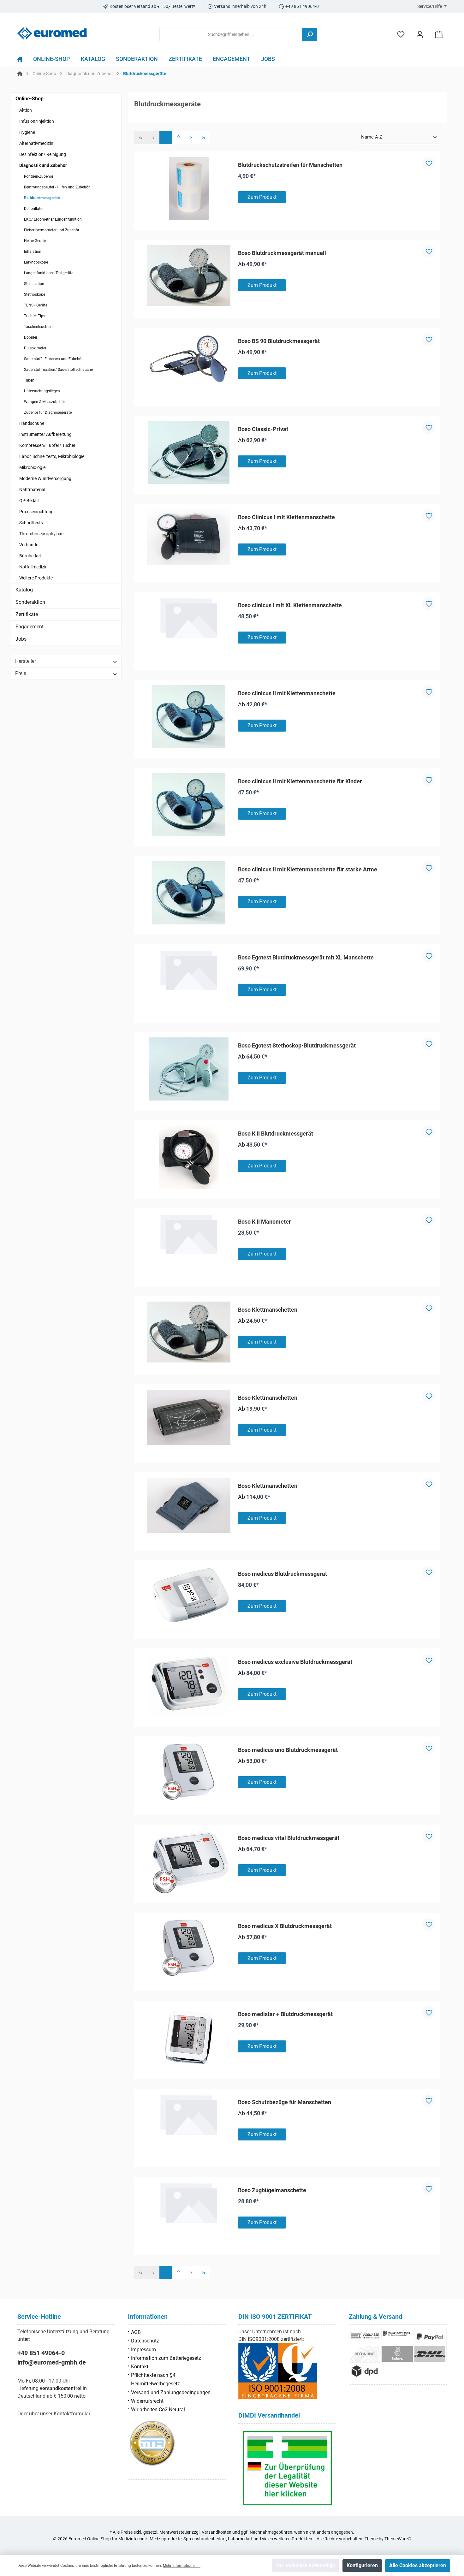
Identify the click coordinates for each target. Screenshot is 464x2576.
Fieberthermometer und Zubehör (52, 230)
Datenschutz (145, 2341)
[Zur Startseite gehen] (52, 33)
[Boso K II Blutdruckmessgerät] (189, 1157)
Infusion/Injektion (37, 121)
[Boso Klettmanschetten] (189, 1332)
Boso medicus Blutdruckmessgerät (283, 1574)
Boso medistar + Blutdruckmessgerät (285, 2014)
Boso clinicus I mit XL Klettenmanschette (290, 605)
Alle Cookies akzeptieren (418, 2565)
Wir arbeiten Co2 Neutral (158, 2410)
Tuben (29, 380)
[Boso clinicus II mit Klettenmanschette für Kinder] (189, 805)
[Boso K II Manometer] (189, 1234)
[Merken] (429, 163)
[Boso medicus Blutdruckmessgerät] (189, 1595)
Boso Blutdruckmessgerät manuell (282, 253)
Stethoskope (35, 294)
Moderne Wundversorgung (45, 478)
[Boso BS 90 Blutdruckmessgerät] (189, 359)
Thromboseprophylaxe (41, 534)
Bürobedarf (30, 556)
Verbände (29, 545)
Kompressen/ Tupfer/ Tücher (47, 445)
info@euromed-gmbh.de (52, 2362)
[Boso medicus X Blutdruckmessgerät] (189, 1950)
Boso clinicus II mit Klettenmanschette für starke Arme (308, 869)
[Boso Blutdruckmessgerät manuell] (189, 275)
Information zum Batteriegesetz (166, 2358)
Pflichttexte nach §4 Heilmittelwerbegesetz (155, 2379)
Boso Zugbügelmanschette (272, 2190)
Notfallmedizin (33, 567)
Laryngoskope (36, 262)
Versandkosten (217, 2532)
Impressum (143, 2350)
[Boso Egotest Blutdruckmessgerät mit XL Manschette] (189, 970)
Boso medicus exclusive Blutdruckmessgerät (295, 1662)
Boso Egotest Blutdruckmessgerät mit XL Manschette (306, 957)
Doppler (31, 337)
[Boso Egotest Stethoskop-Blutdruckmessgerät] (189, 1069)
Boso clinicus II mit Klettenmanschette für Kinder (300, 781)
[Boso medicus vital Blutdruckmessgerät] (189, 1861)
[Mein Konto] (420, 35)
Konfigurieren (362, 2565)
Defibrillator (34, 209)
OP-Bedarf (30, 501)
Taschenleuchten (38, 327)
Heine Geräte (35, 241)
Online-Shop (30, 99)
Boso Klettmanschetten (268, 1310)
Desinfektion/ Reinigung (43, 154)
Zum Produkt (262, 197)
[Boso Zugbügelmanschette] (189, 2203)
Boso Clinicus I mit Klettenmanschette (286, 517)
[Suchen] (310, 35)
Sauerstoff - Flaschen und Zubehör (53, 359)
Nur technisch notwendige (306, 2565)
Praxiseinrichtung (36, 512)
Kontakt (140, 2367)
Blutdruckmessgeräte (42, 198)
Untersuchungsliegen (42, 391)
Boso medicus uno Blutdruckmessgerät (288, 1750)
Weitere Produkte (36, 578)
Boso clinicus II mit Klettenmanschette (287, 693)
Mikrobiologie (32, 467)
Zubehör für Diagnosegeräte (48, 413)
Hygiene (27, 132)
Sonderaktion (30, 602)
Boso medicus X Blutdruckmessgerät (285, 1926)
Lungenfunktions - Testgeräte (49, 273)
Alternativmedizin (36, 143)
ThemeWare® (398, 2539)
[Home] (23, 61)
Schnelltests (31, 523)
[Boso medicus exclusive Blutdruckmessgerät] (189, 1685)
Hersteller (26, 661)
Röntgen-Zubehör (39, 176)
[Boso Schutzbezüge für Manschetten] (189, 2115)
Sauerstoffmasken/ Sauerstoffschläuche (58, 370)
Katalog (24, 590)
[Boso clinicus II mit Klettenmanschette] (189, 717)
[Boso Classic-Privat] (189, 453)
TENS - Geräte (36, 305)
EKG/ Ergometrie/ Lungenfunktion (53, 219)
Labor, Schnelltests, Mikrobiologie (52, 456)
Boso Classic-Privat (263, 429)
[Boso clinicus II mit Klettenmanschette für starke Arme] (189, 893)
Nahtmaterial (32, 490)
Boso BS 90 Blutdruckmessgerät (279, 341)
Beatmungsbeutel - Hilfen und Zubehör (57, 187)
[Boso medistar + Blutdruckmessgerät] (189, 2038)
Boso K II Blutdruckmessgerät (276, 1134)
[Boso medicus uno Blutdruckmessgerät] (189, 1773)
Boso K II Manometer (265, 1222)
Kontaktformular (72, 2414)
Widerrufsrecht (147, 2401)
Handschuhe (32, 423)
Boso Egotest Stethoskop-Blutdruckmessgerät (297, 1045)
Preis (21, 673)
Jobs (21, 639)
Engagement (30, 627)
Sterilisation (34, 284)
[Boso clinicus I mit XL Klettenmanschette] (189, 618)
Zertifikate (27, 614)
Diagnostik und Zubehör (43, 165)
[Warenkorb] (439, 35)
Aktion (26, 110)
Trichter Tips (35, 316)
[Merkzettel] (401, 35)
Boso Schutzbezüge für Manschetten (285, 2102)
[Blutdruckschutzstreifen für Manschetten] (189, 188)
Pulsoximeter (35, 348)
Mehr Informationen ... (182, 2566)
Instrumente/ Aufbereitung (45, 434)
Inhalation (33, 252)
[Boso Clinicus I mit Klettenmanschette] (189, 537)
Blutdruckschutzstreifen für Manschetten (290, 165)
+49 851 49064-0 (41, 2353)
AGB (136, 2332)
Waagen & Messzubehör (45, 402)
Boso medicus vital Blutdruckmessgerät (289, 1838)
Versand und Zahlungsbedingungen (171, 2392)
